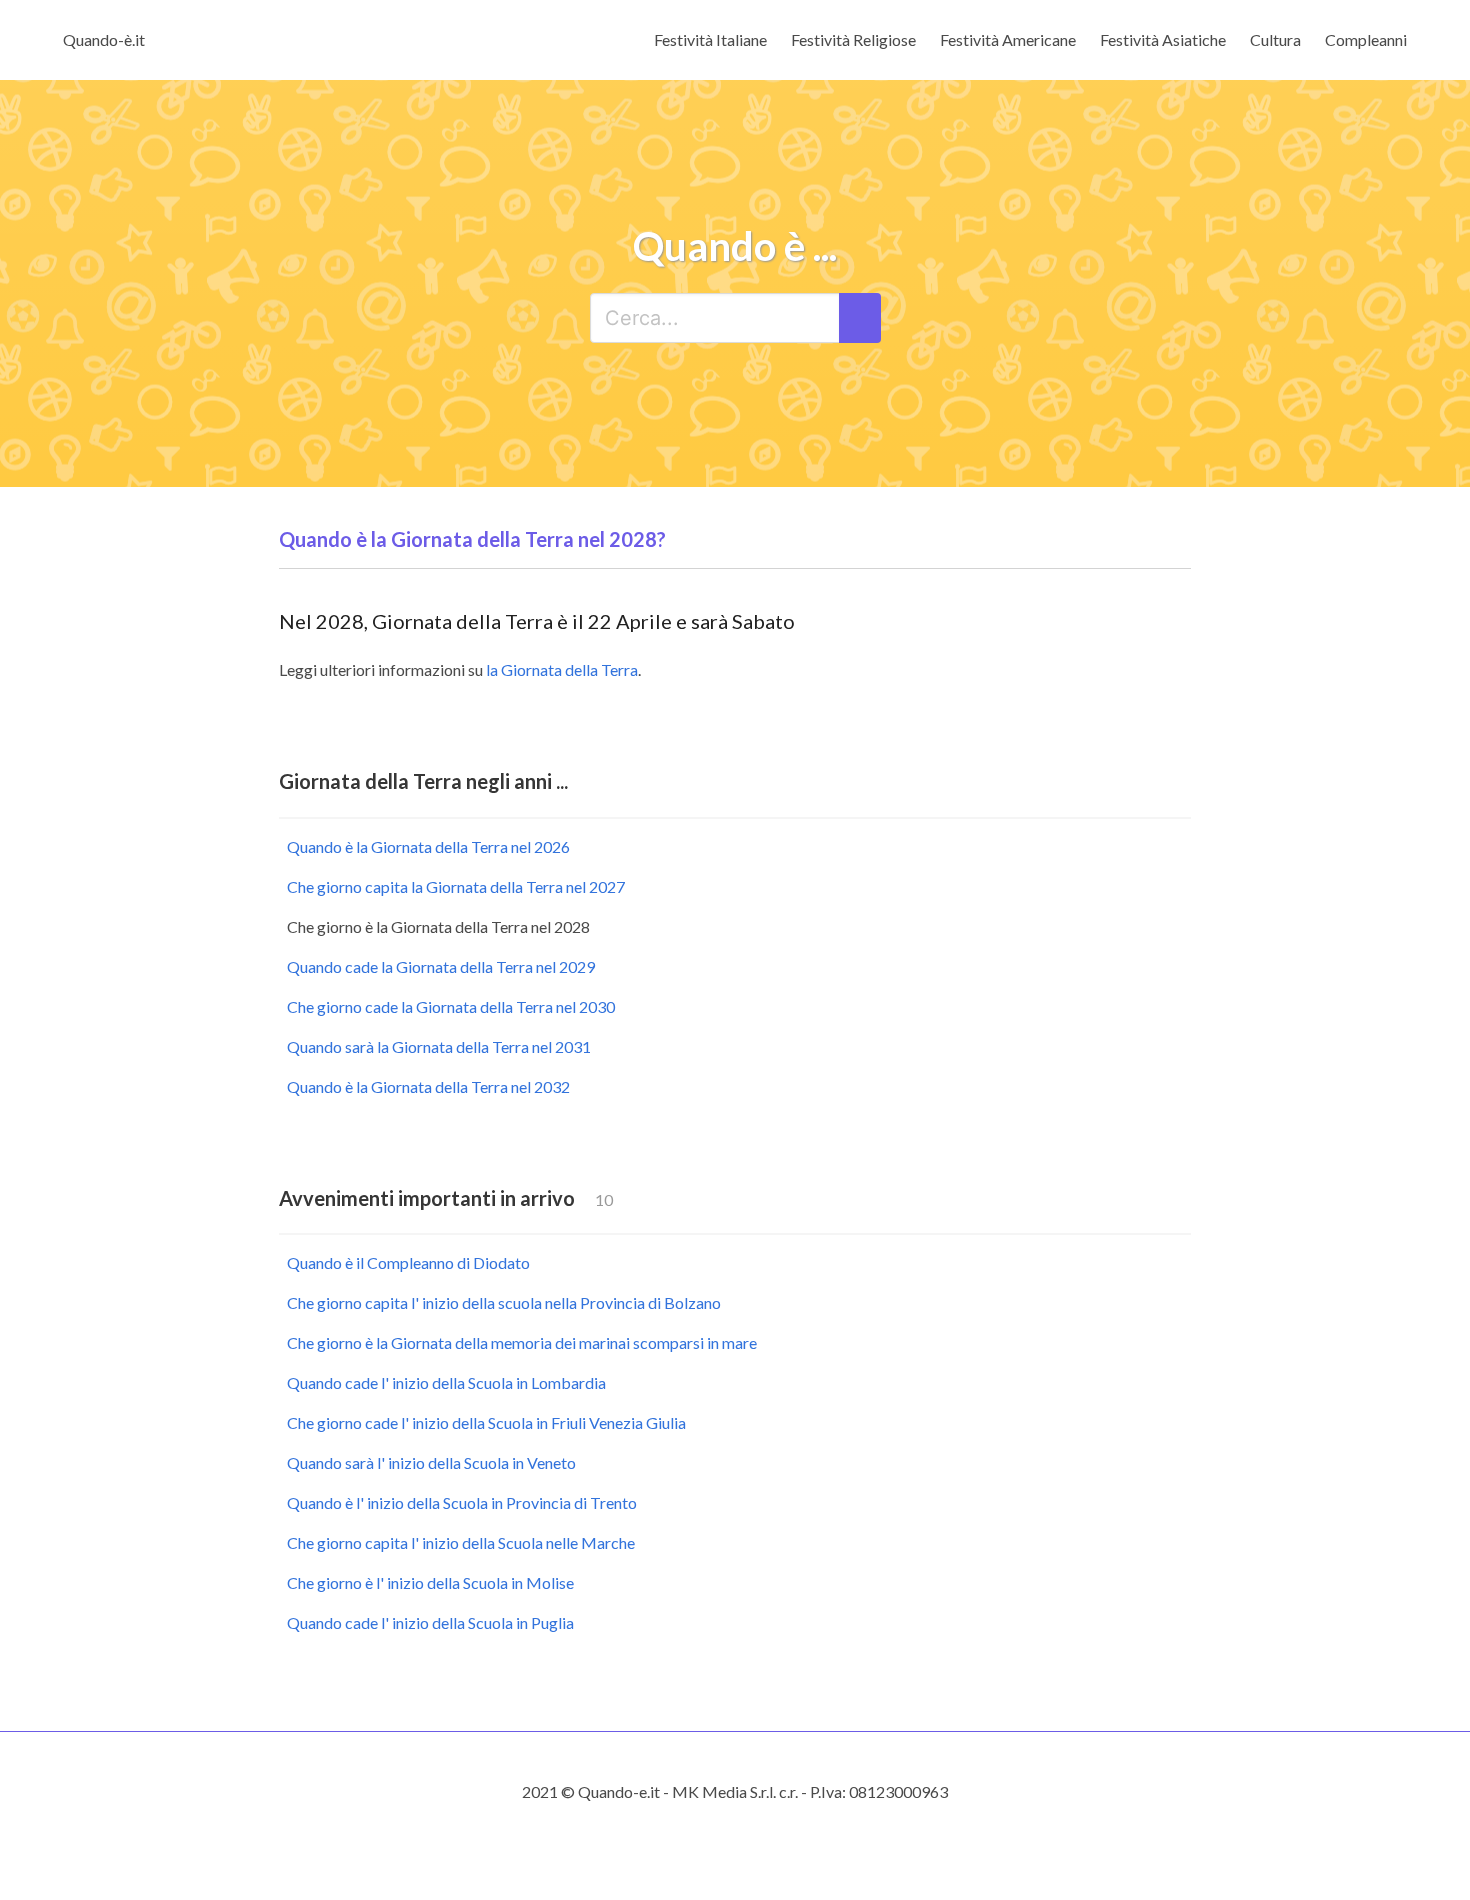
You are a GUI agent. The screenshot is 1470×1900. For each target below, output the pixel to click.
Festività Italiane (710, 39)
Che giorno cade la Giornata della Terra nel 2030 (451, 1006)
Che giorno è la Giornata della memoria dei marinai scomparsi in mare (522, 1342)
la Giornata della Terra (562, 669)
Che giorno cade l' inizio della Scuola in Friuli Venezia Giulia (486, 1422)
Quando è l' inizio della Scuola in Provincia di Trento (462, 1502)
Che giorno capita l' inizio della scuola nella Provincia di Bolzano (504, 1302)
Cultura (1275, 39)
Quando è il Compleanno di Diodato (408, 1262)
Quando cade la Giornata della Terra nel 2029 (441, 966)
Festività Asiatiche (1163, 39)
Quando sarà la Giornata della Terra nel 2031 (439, 1046)
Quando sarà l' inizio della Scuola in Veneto (431, 1462)
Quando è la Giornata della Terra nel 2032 (428, 1086)
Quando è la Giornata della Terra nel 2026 (428, 846)
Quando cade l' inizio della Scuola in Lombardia (446, 1382)
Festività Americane (1008, 39)
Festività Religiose (853, 39)
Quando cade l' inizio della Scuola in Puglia (430, 1622)
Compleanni (1366, 39)
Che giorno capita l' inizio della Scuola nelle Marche (461, 1542)
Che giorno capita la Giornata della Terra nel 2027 (456, 886)
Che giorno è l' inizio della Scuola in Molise (430, 1582)
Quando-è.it (104, 39)
